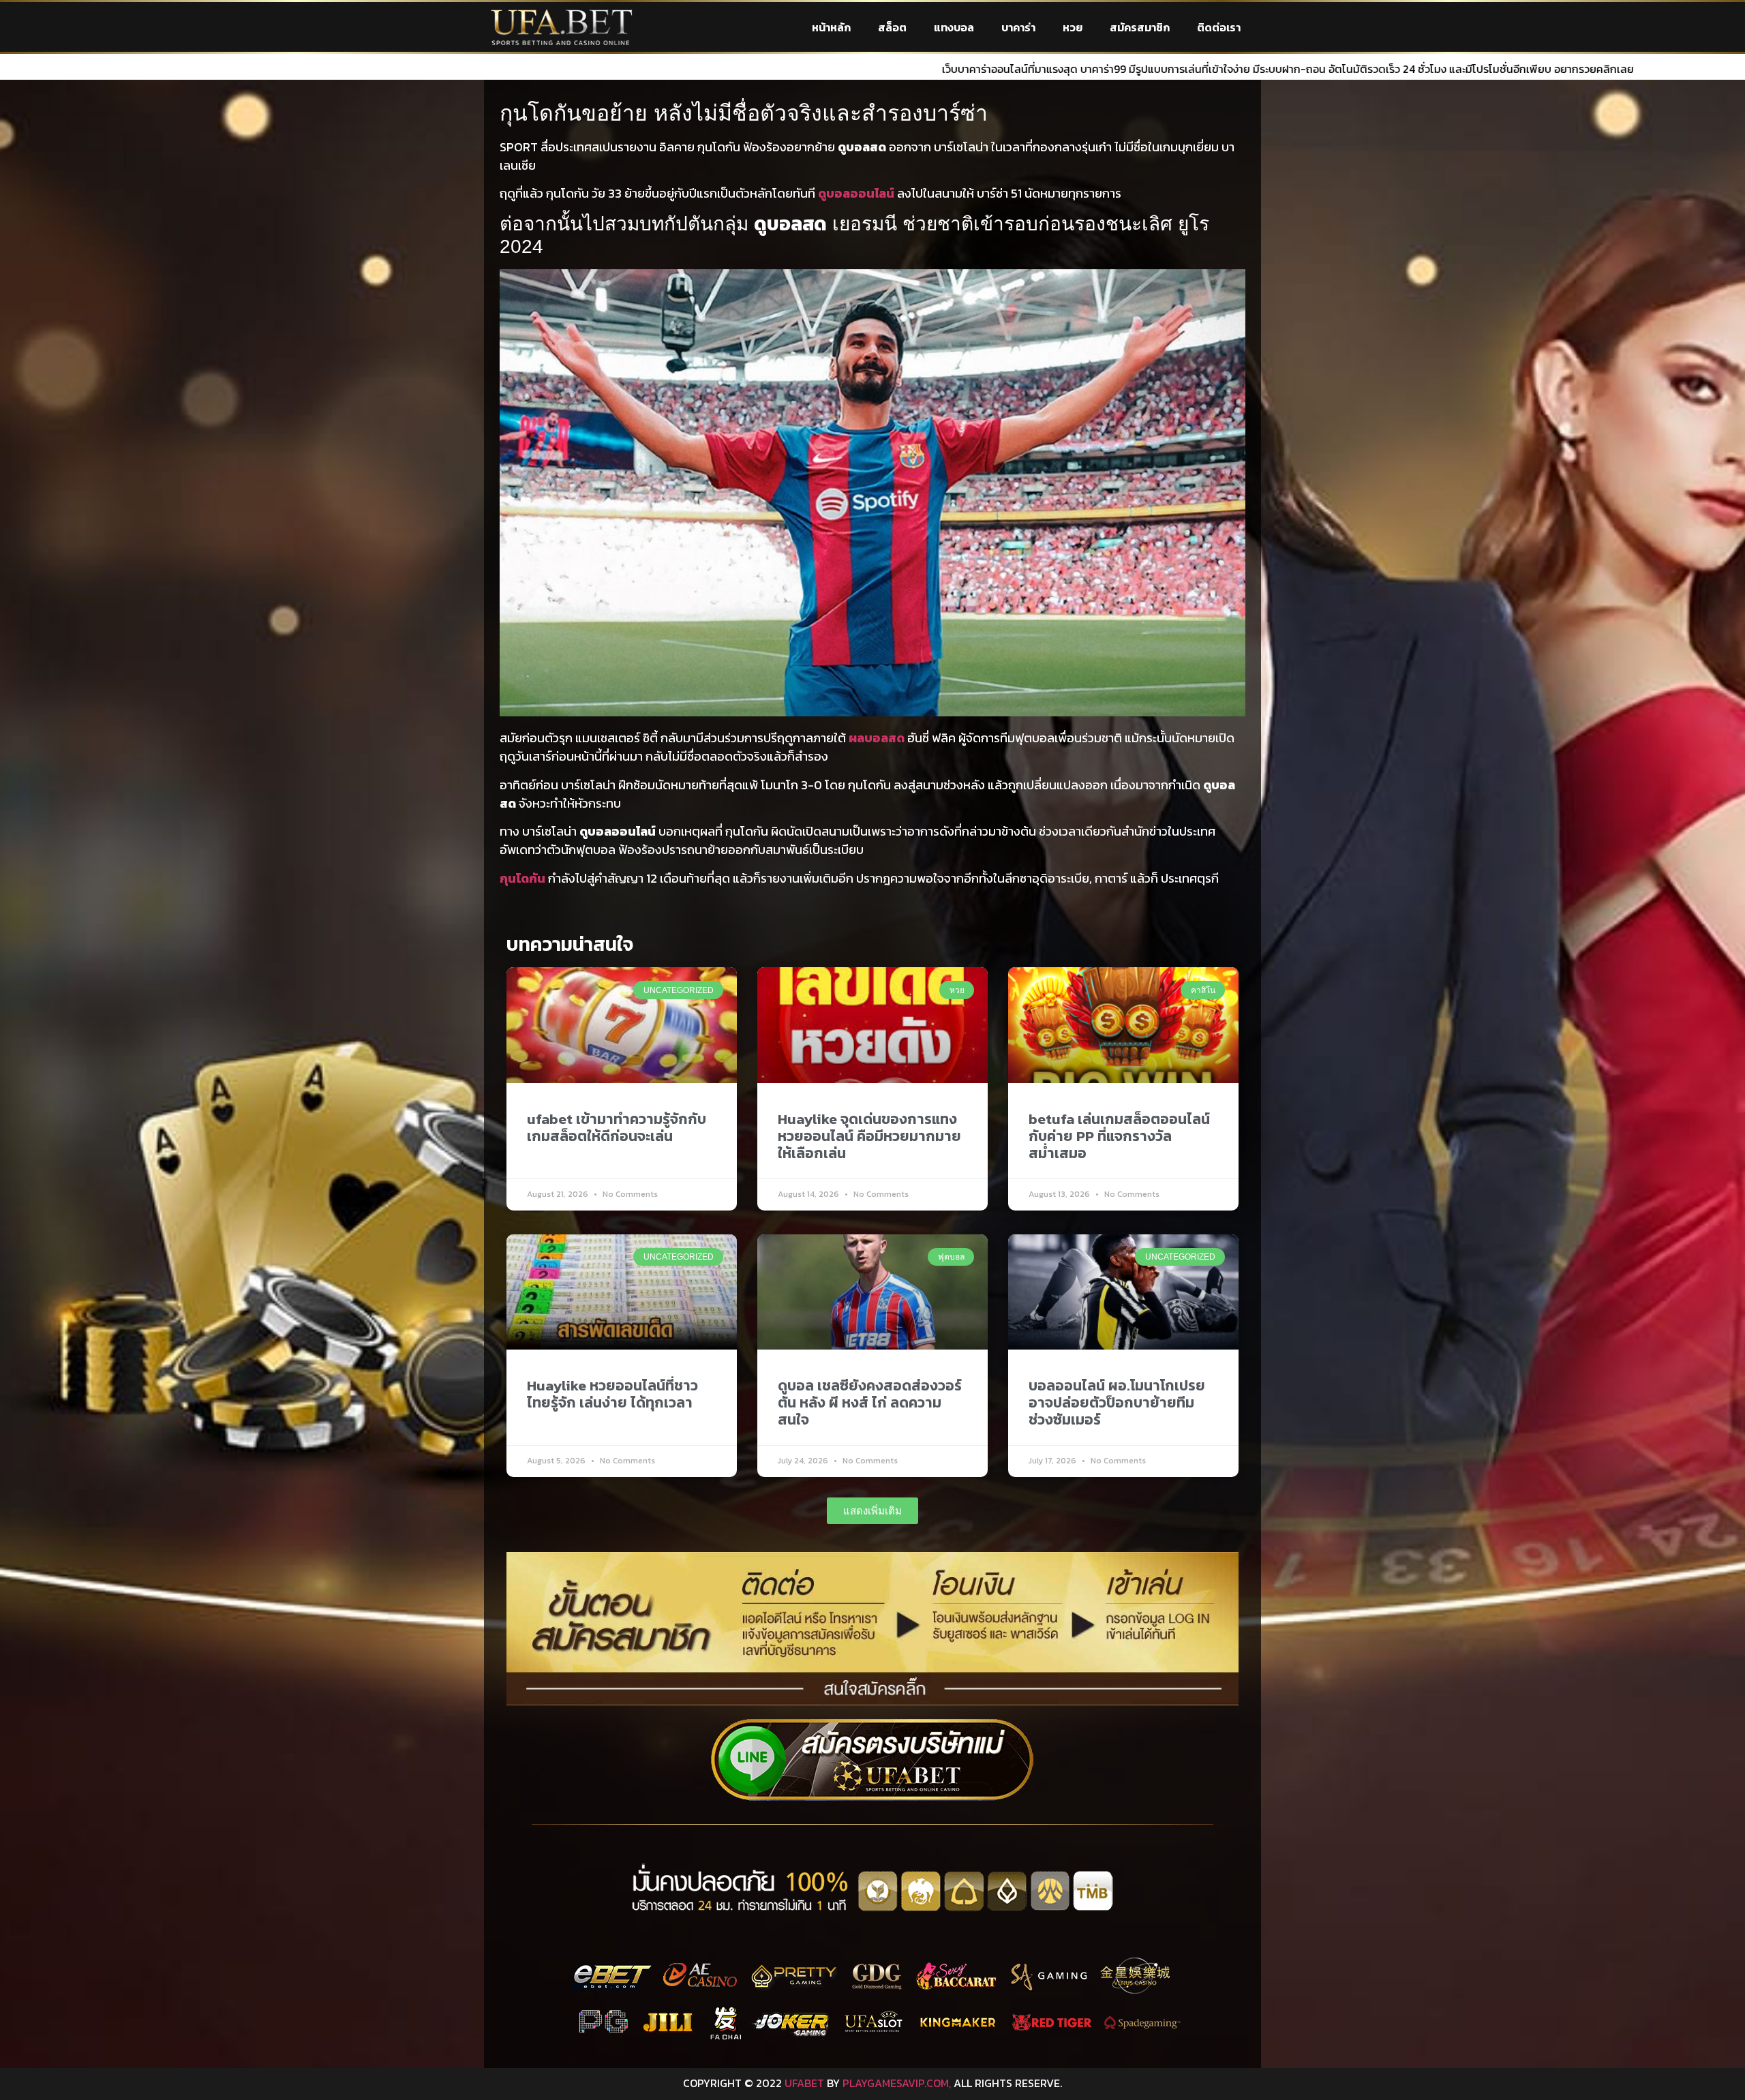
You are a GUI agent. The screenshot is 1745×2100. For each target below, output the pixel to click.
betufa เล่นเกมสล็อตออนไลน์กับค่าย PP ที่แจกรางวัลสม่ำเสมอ (1119, 1136)
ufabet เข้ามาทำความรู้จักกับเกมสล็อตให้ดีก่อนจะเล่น (617, 1127)
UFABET (804, 2083)
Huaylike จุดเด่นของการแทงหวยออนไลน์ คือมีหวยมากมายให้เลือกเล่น (869, 1136)
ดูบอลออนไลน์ (856, 193)
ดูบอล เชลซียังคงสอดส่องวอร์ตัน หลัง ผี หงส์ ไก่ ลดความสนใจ (870, 1402)
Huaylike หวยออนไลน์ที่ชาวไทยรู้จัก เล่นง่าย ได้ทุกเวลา (612, 1394)
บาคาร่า (1018, 27)
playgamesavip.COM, (897, 2083)
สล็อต (892, 27)
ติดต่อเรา (1219, 27)
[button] (872, 1511)
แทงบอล (954, 27)
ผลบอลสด (877, 738)
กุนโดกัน (522, 878)
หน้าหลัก (831, 27)
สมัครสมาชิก (1140, 27)
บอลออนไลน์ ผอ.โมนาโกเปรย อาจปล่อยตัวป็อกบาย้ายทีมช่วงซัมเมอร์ (1117, 1402)
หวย (1073, 27)
